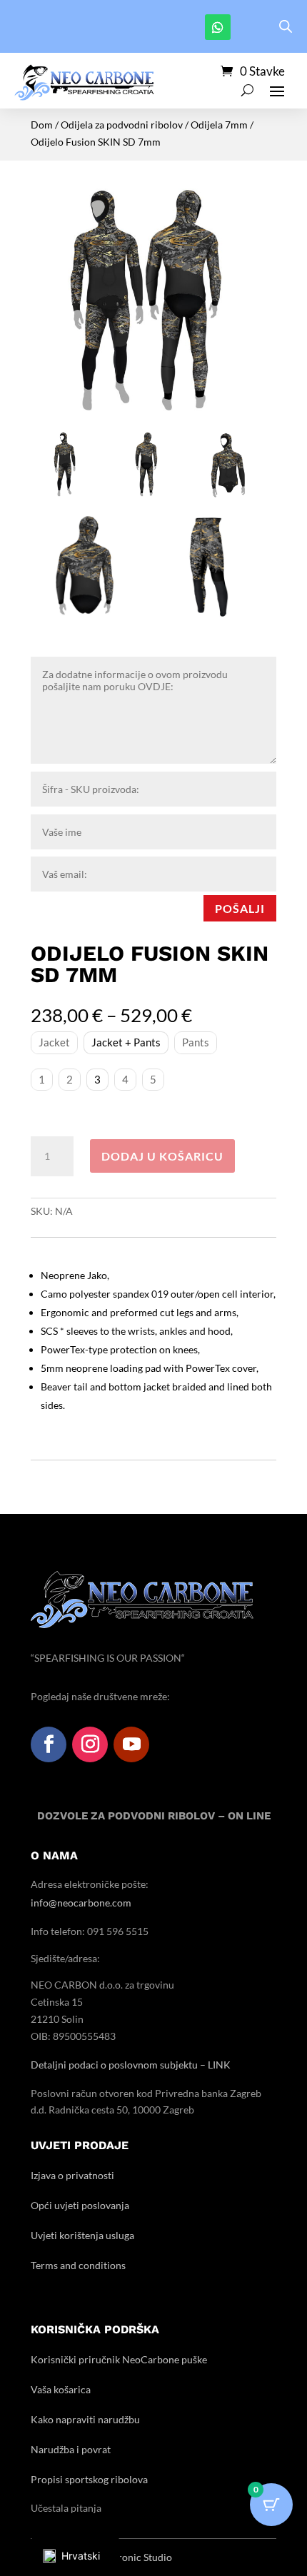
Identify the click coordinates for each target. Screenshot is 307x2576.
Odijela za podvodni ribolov (122, 125)
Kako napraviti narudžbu (85, 2419)
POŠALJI (240, 908)
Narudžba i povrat (71, 2449)
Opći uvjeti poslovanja (80, 2205)
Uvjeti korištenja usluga (82, 2235)
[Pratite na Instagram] (90, 1744)
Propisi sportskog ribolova (89, 2479)
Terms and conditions (78, 2265)
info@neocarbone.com (81, 1903)
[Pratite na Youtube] (131, 1744)
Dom (42, 125)
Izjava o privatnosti (72, 2175)
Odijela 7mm (219, 125)
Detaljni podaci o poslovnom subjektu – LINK (131, 2065)
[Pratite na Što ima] (218, 27)
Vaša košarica (61, 2389)
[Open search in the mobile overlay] (286, 26)
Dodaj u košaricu (162, 1156)
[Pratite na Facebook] (49, 1744)
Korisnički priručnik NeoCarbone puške (119, 2359)
